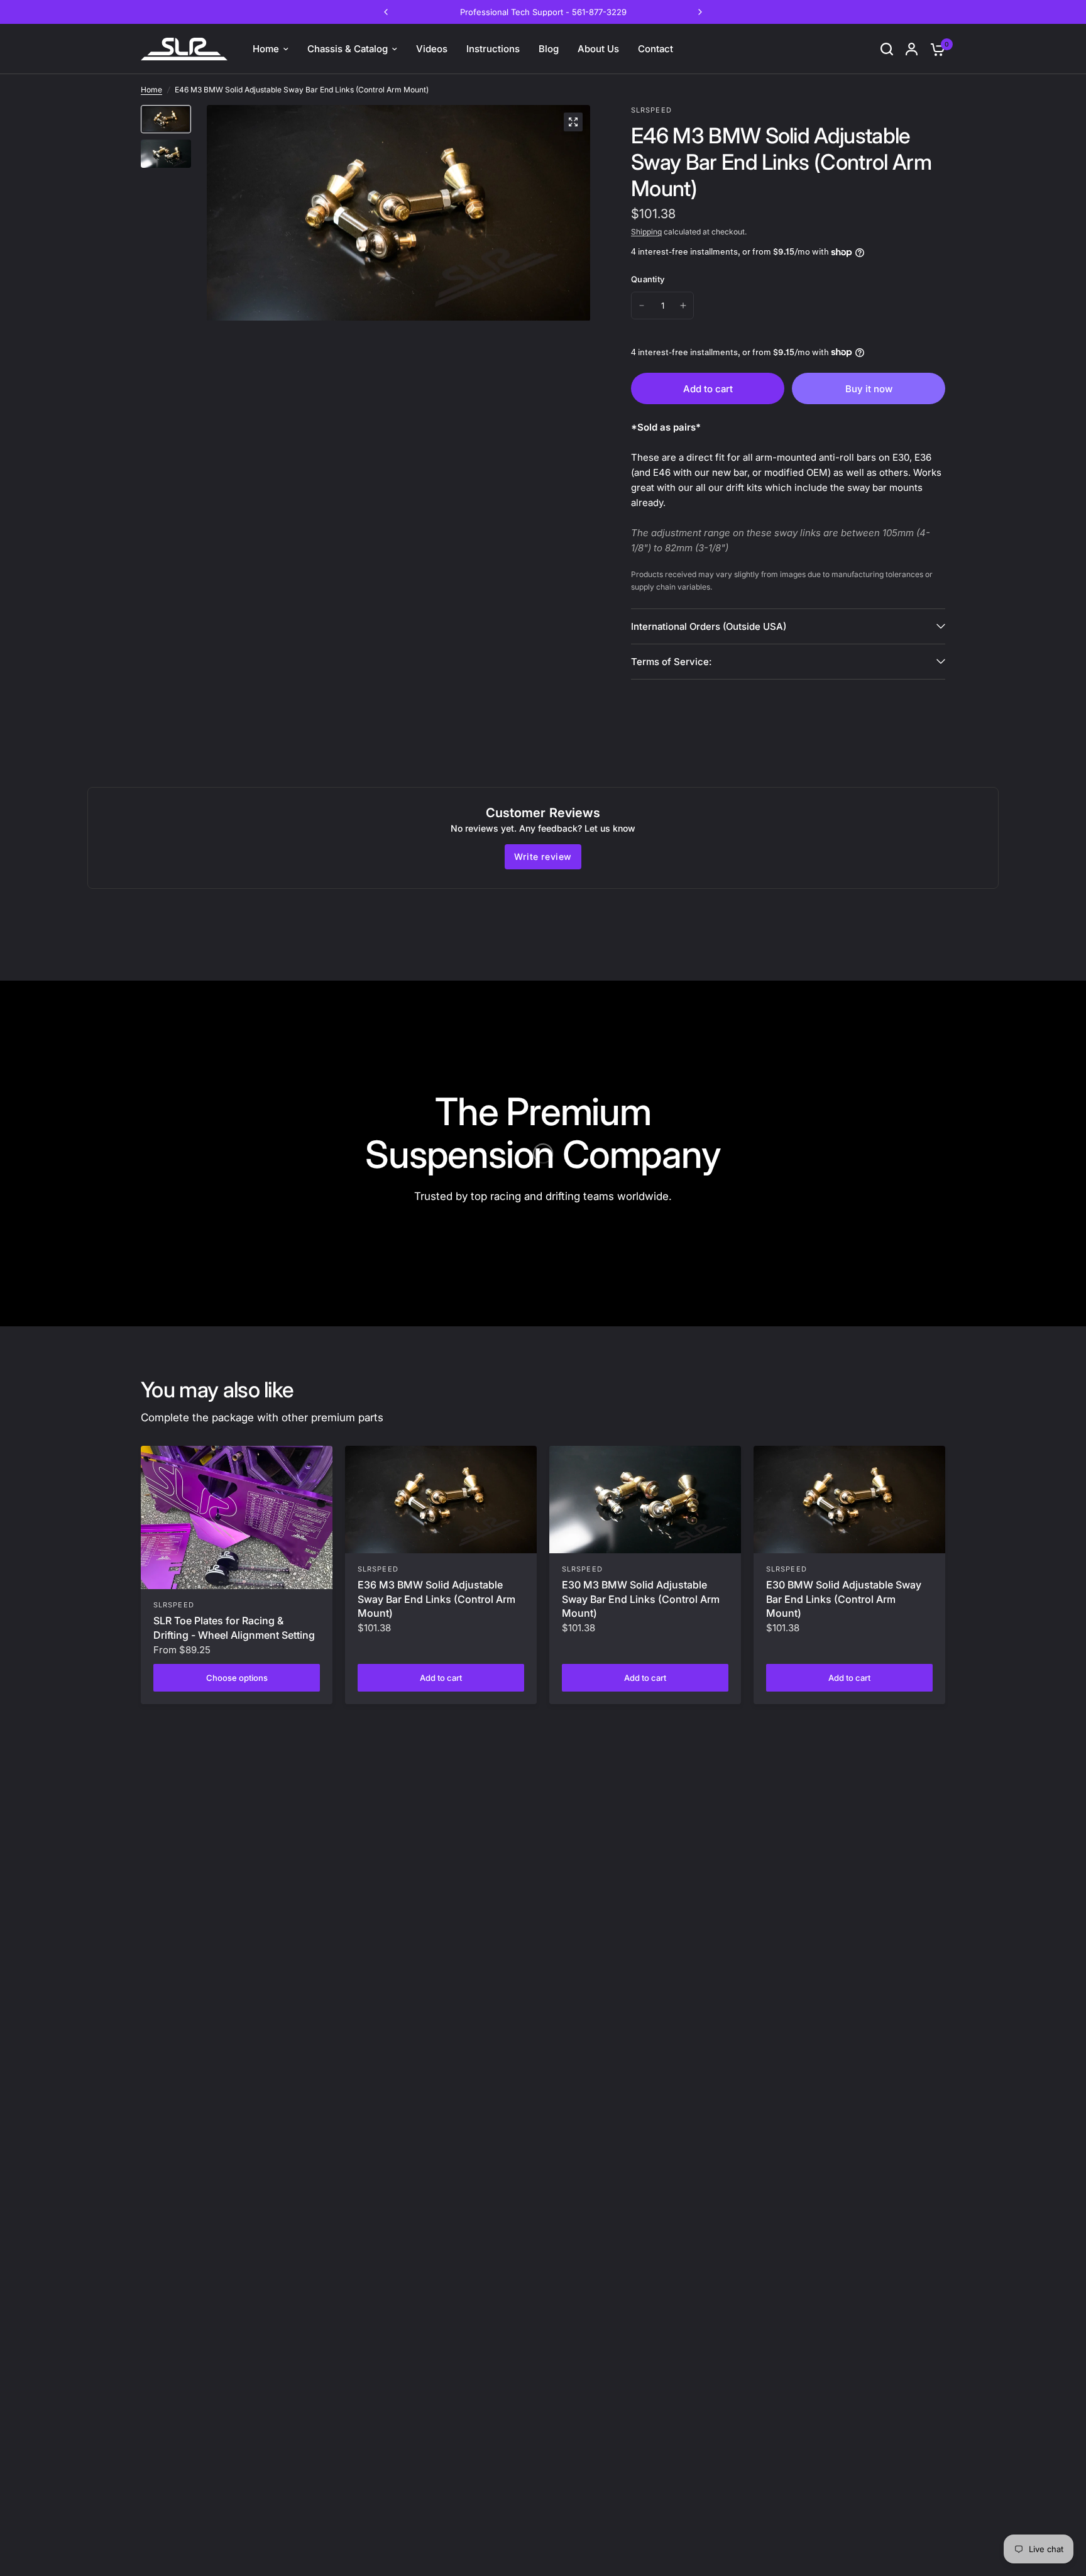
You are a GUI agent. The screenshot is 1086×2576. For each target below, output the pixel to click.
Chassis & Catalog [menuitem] (348, 49)
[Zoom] (573, 122)
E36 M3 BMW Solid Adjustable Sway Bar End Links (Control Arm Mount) (436, 1599)
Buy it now (869, 389)
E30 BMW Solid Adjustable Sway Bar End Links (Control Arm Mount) (844, 1599)
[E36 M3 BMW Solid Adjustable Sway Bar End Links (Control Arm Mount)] (441, 1500)
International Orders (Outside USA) (709, 626)
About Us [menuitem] (598, 49)
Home (151, 90)
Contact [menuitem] (655, 49)
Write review (543, 856)
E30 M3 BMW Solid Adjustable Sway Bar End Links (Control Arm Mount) (641, 1599)
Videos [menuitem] (432, 49)
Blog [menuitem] (549, 49)
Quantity (648, 279)
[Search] (887, 49)
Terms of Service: (671, 662)
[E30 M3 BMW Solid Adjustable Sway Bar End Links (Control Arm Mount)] (645, 1500)
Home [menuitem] (266, 49)
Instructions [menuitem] (493, 49)
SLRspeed (174, 1605)
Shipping (646, 232)
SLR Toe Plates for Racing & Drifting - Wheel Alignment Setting (234, 1627)
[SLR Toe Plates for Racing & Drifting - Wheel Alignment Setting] (237, 1518)
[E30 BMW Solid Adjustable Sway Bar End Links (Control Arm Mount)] (849, 1500)
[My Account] (912, 49)
